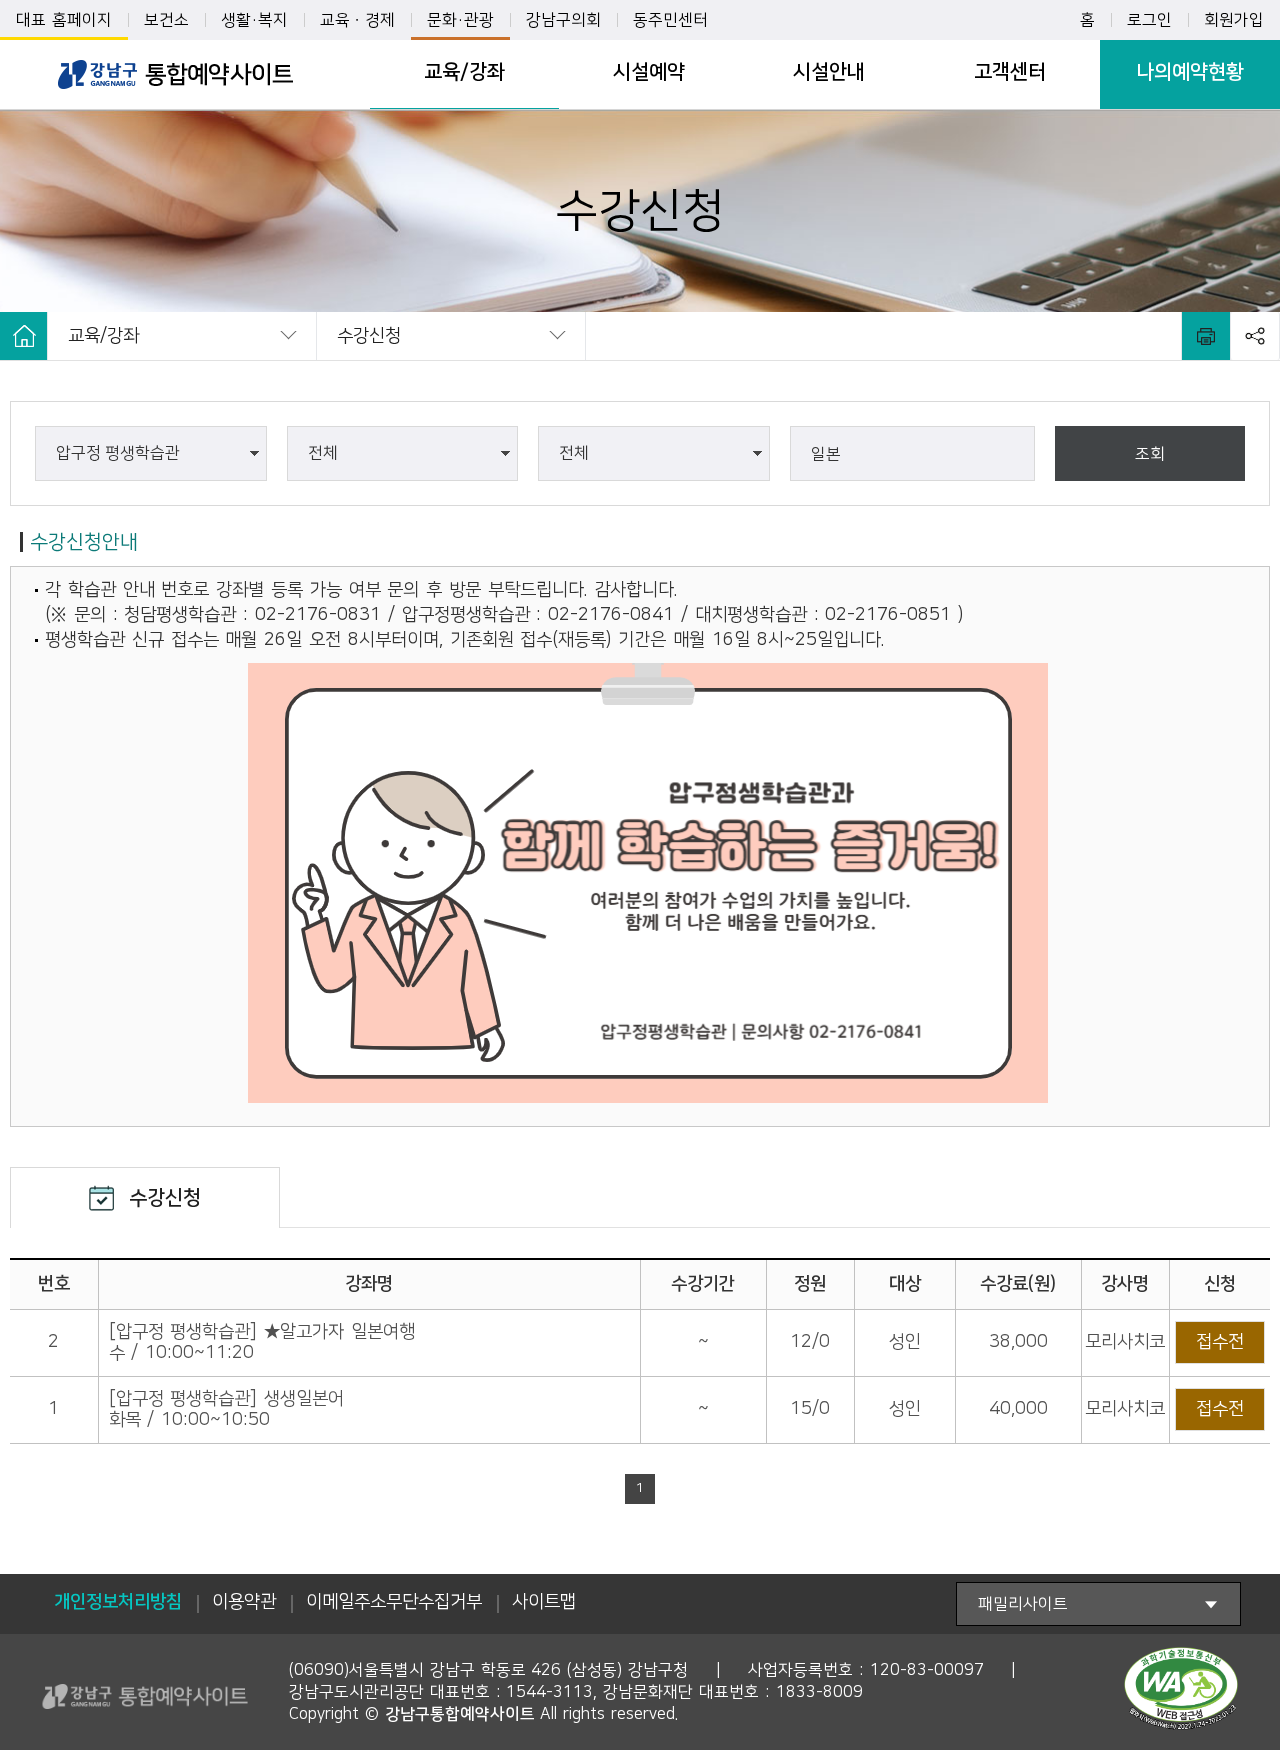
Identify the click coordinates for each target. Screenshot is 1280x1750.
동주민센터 (670, 20)
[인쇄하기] (1206, 336)
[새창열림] (1181, 1693)
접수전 (1220, 1342)
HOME (24, 336)
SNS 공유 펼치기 (1255, 336)
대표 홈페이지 (64, 20)
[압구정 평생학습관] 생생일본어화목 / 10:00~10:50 (227, 1409)
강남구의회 (563, 20)
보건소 (166, 20)
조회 (1150, 454)
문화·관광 (460, 20)
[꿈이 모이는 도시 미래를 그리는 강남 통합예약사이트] (175, 74)
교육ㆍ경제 (357, 20)
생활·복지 (254, 20)
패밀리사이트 (1023, 1604)
